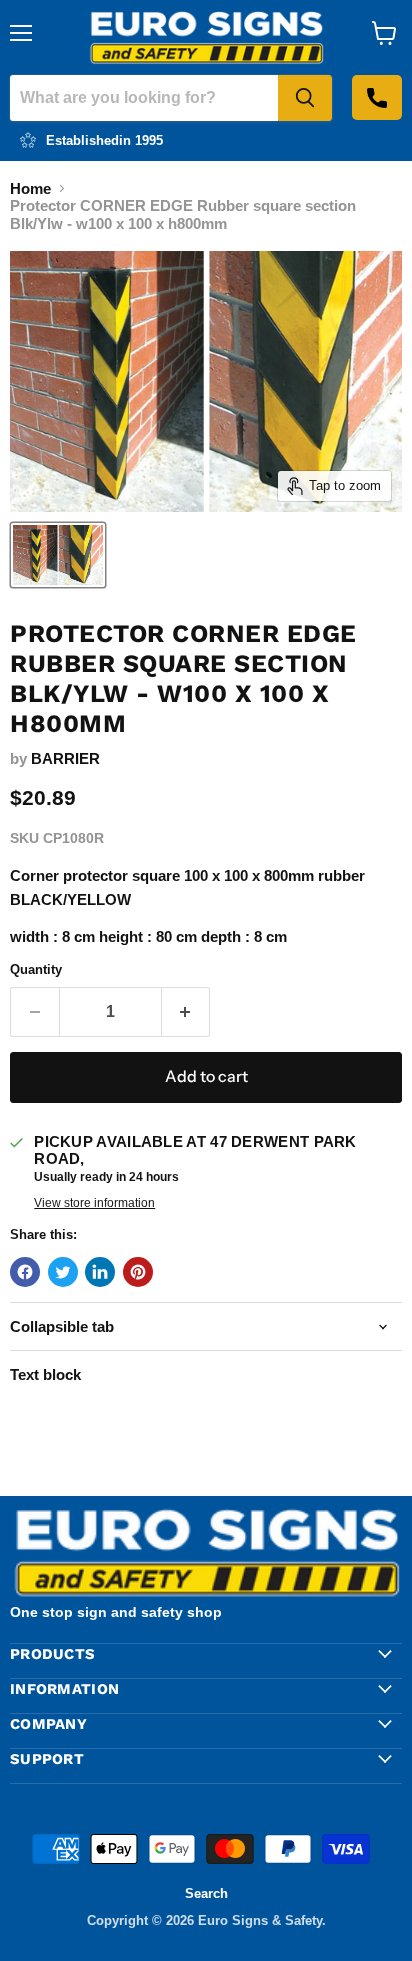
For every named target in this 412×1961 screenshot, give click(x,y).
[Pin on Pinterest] (138, 1272)
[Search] (305, 98)
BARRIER (65, 758)
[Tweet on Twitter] (63, 1272)
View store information (94, 1203)
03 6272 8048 (377, 97)
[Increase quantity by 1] (186, 1012)
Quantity (36, 969)
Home (30, 188)
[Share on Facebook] (25, 1272)
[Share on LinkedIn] (100, 1272)
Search (206, 1893)
